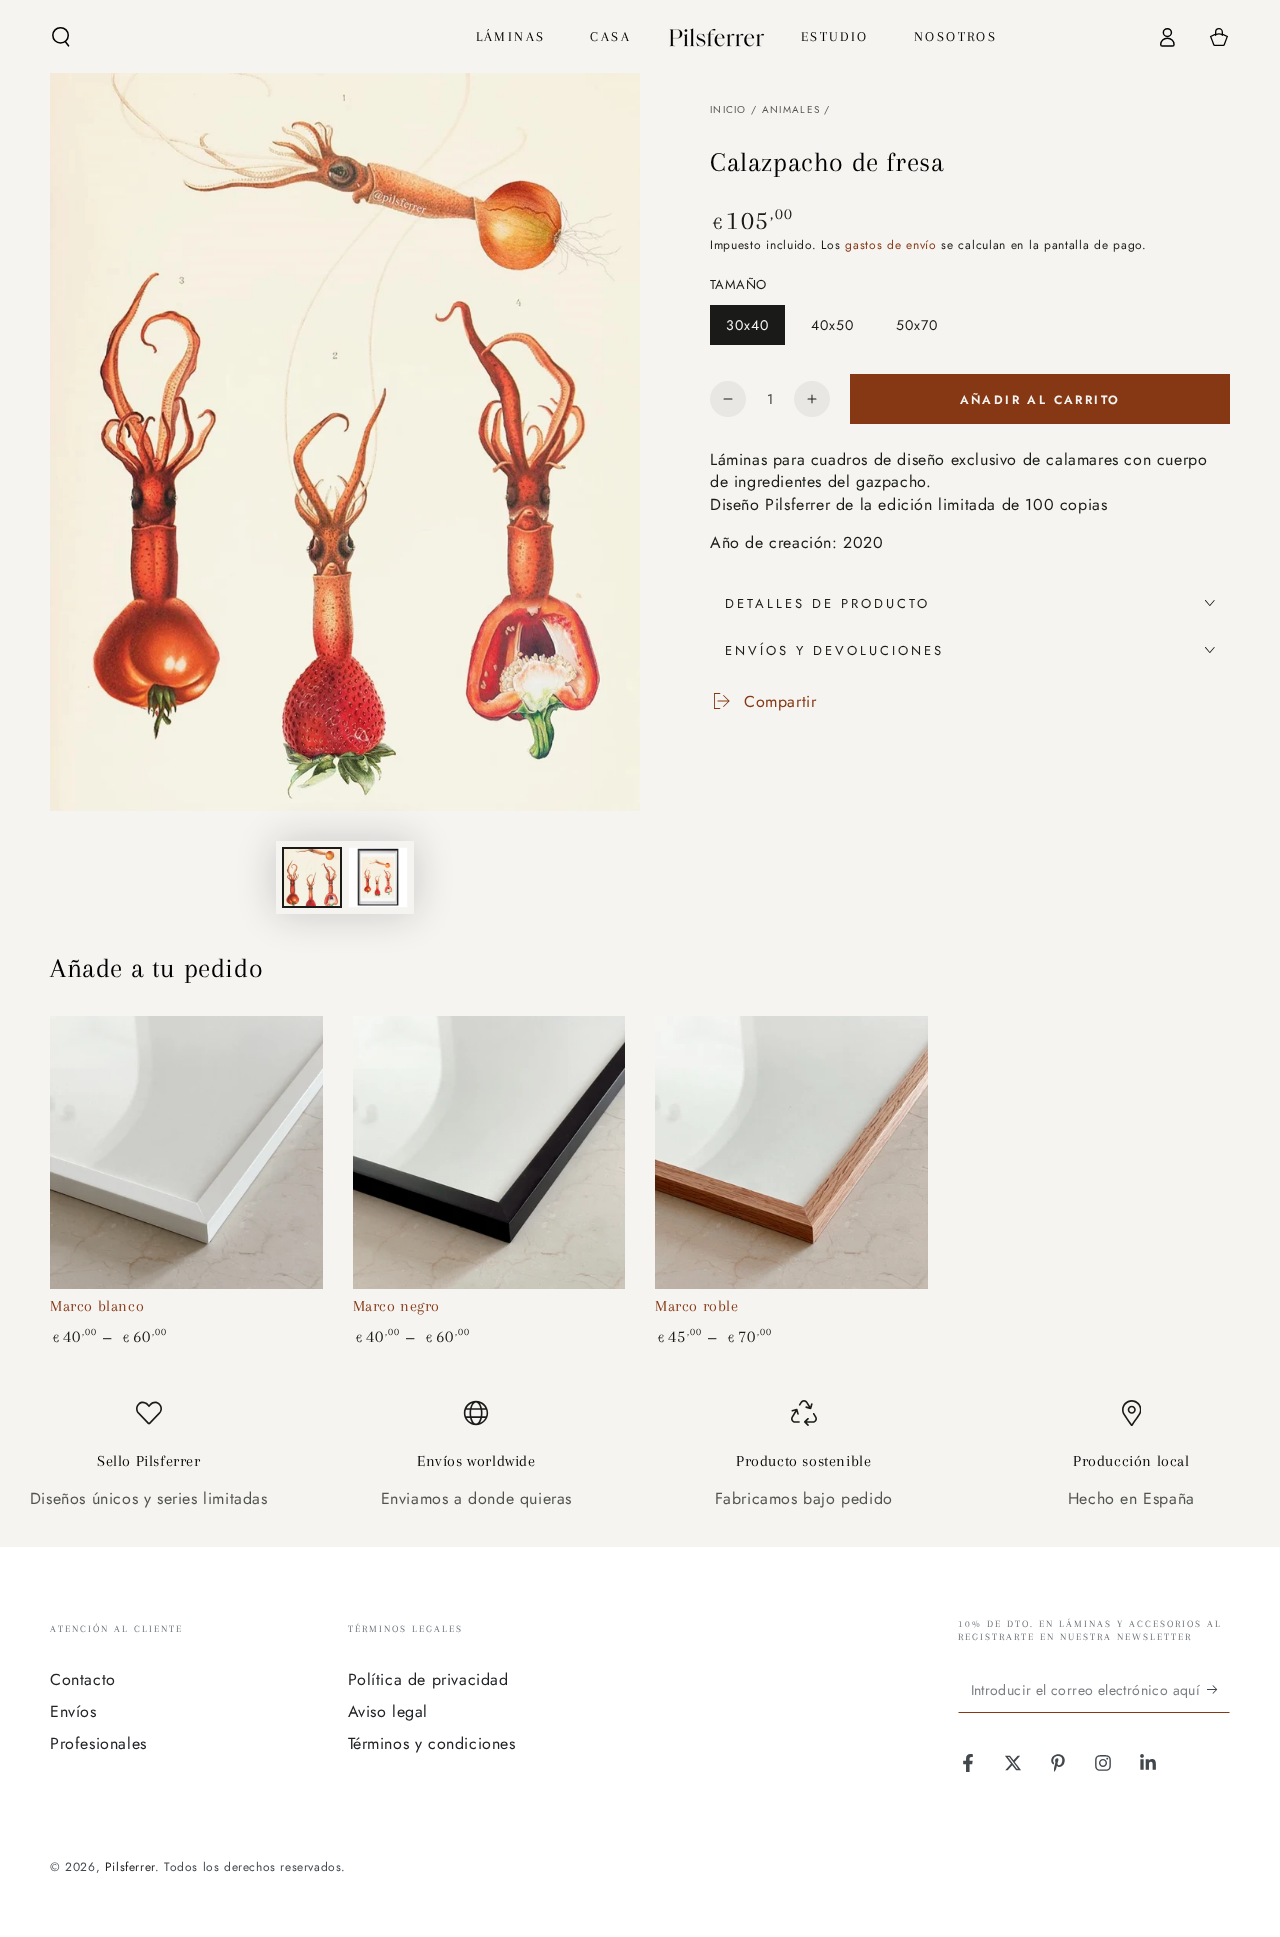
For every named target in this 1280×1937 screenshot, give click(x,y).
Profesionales (98, 1743)
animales (791, 109)
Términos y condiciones (432, 1743)
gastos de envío (891, 245)
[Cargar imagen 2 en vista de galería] (378, 877)
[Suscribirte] (1218, 1690)
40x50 (840, 330)
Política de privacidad (428, 1679)
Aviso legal (388, 1711)
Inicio (728, 109)
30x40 (755, 330)
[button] (61, 37)
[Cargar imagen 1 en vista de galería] (312, 877)
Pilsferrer (130, 1867)
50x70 (924, 330)
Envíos (73, 1711)
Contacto (83, 1679)
